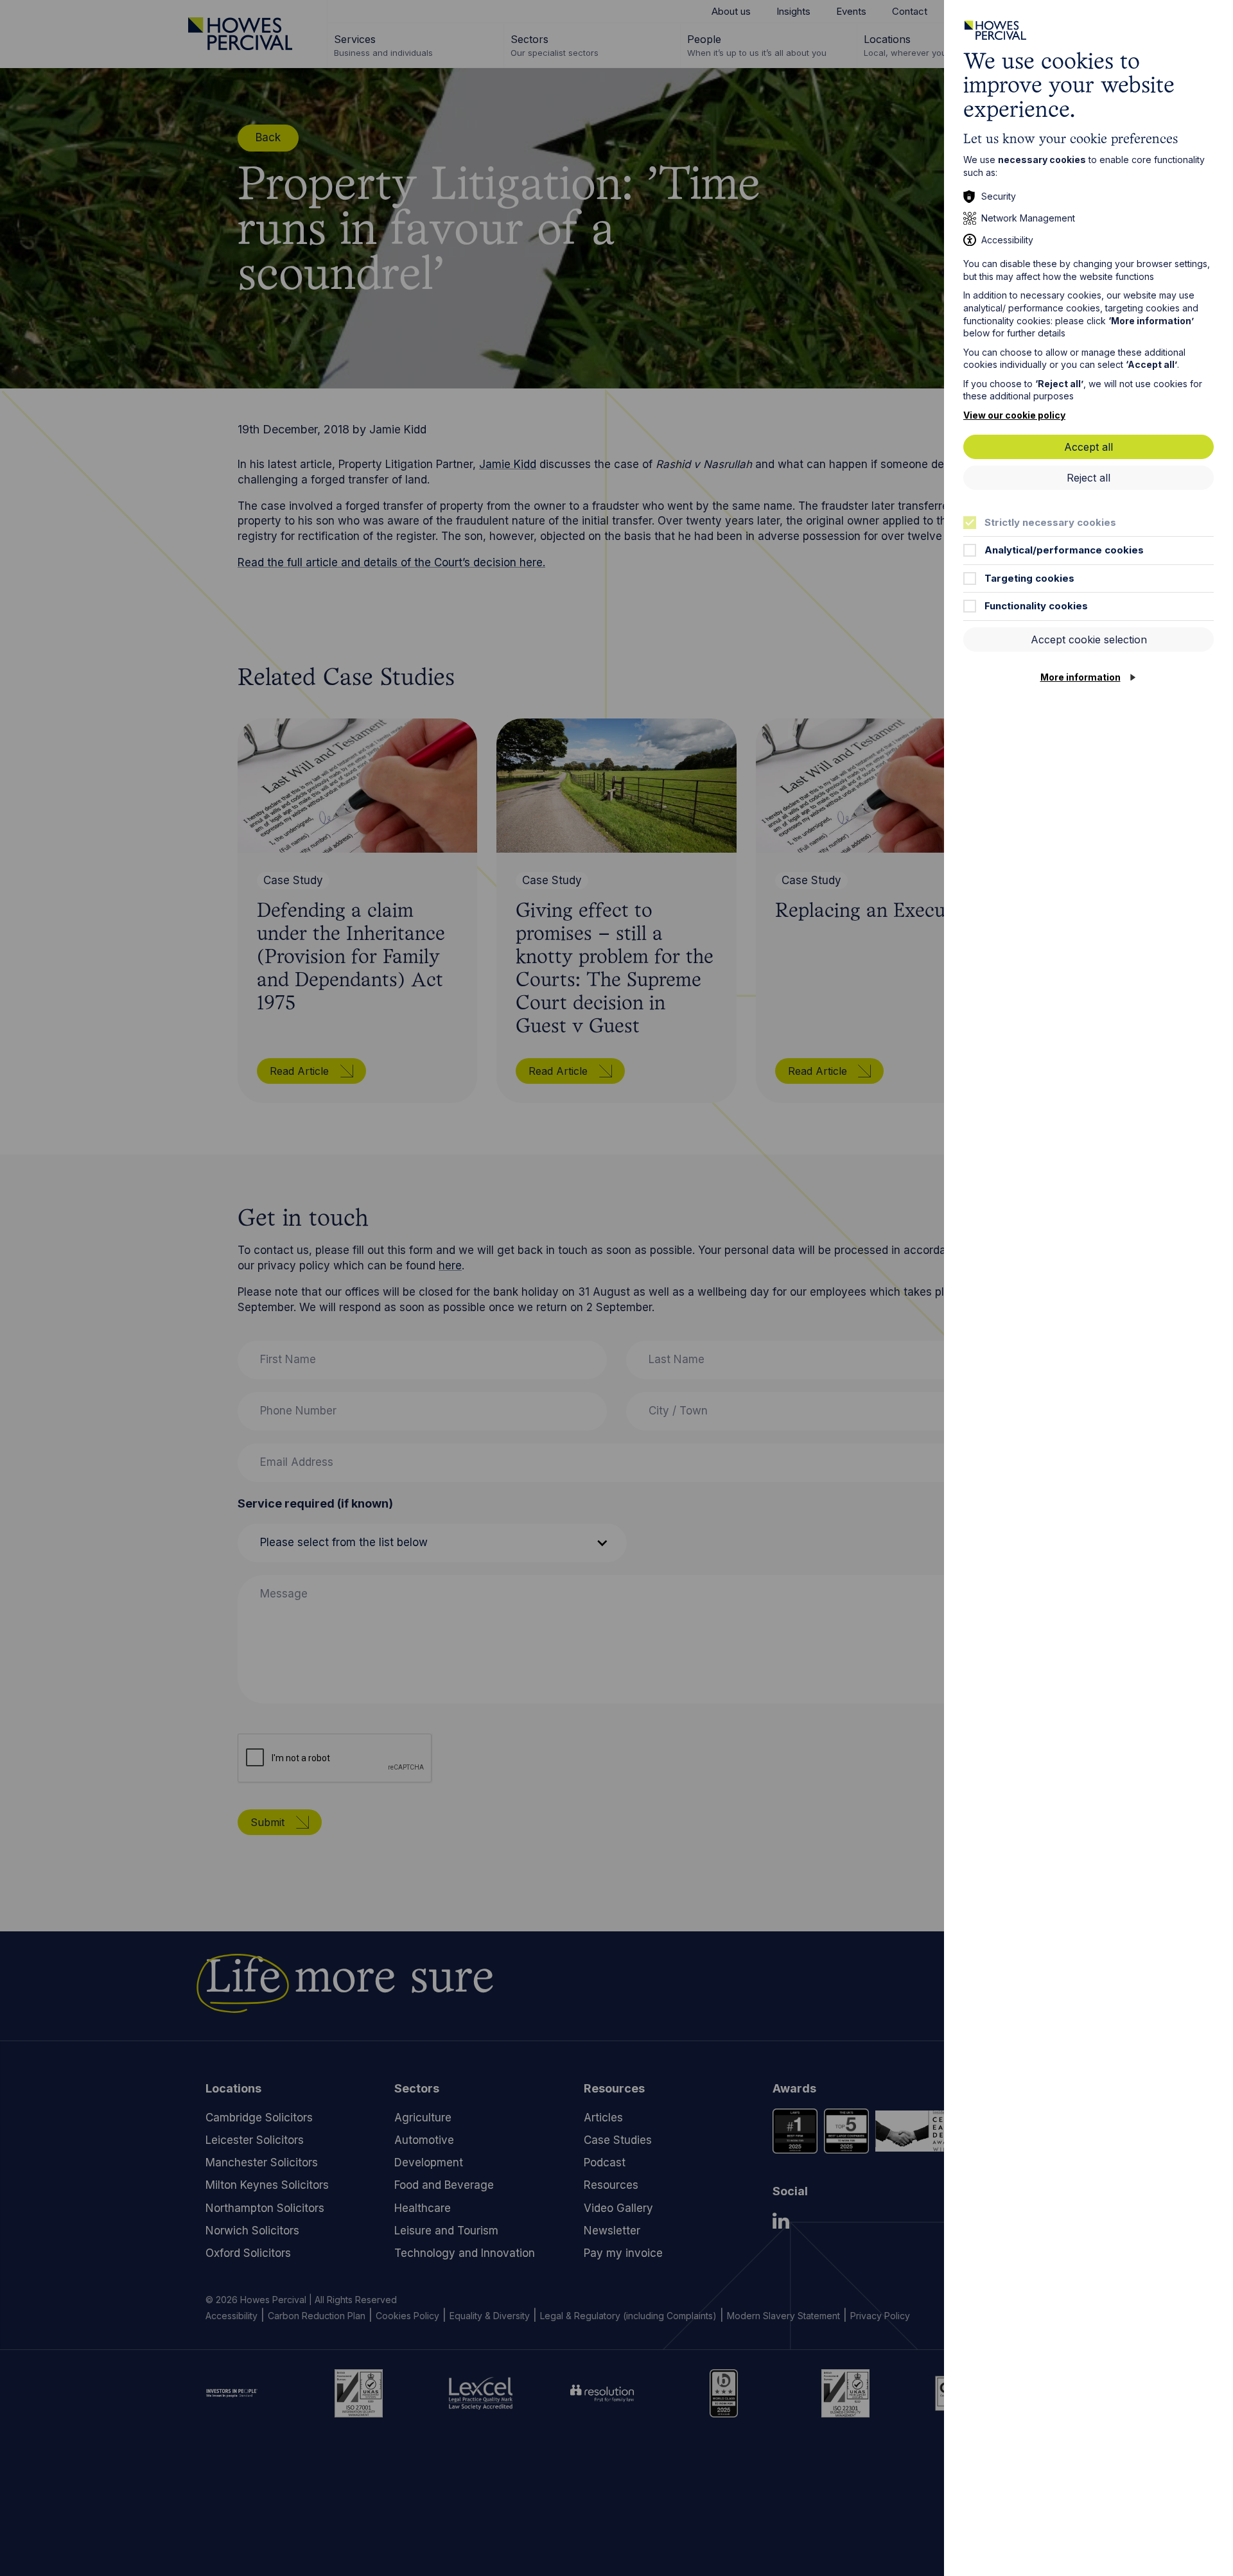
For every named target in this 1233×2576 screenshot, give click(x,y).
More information (1080, 677)
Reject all (1089, 478)
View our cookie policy (1014, 415)
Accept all (1089, 447)
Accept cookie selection (1089, 640)
